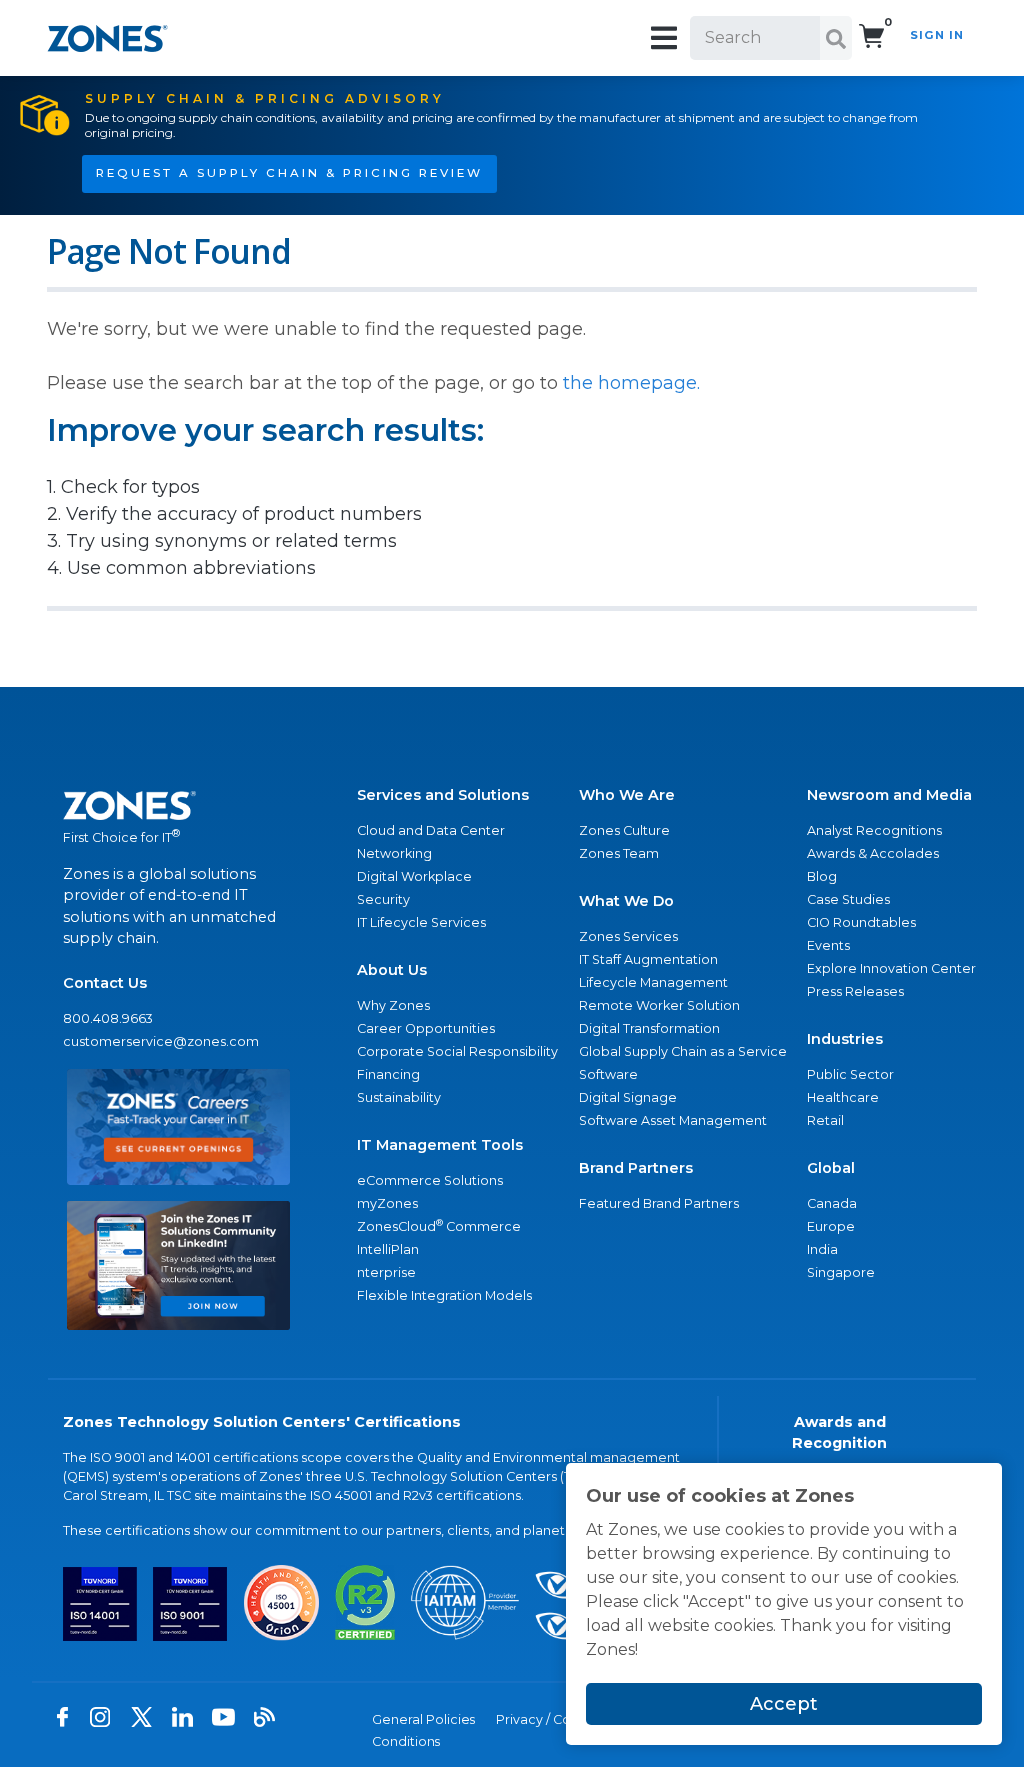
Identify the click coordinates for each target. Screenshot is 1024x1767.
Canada (832, 1203)
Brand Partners (636, 1168)
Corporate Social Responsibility (457, 1051)
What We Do (626, 901)
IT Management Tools (440, 1145)
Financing (388, 1074)
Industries (845, 1039)
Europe (831, 1226)
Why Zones (393, 1005)
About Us (392, 970)
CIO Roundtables (861, 922)
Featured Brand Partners (659, 1203)
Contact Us (105, 983)
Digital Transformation (649, 1028)
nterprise (386, 1272)
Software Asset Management (673, 1120)
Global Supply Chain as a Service (683, 1051)
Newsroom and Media (889, 795)
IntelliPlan (388, 1249)
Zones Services (628, 936)
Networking (394, 853)
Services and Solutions (443, 795)
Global (831, 1168)
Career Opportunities (426, 1028)
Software (608, 1074)
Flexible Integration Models (444, 1295)
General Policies (423, 1719)
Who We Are (627, 795)
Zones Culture (624, 830)
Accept (784, 1704)
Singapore (841, 1272)
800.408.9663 (108, 1018)
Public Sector (850, 1074)
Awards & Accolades (873, 853)
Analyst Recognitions (874, 830)
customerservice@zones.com (161, 1041)
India (822, 1249)
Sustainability (399, 1097)
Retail (825, 1120)
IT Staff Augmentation (648, 959)
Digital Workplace (414, 876)
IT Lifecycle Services (421, 922)
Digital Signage (628, 1097)
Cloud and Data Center (431, 830)
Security (383, 899)
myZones (387, 1203)
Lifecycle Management (653, 982)
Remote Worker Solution (659, 1005)
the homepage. (631, 383)
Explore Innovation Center (891, 968)
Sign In (937, 35)
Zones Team (619, 853)
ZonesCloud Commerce (439, 1225)
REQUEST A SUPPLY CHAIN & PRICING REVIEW (289, 173)
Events (828, 945)
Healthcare (843, 1097)
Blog (822, 876)
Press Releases (855, 991)
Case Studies (848, 899)
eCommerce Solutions (430, 1180)
